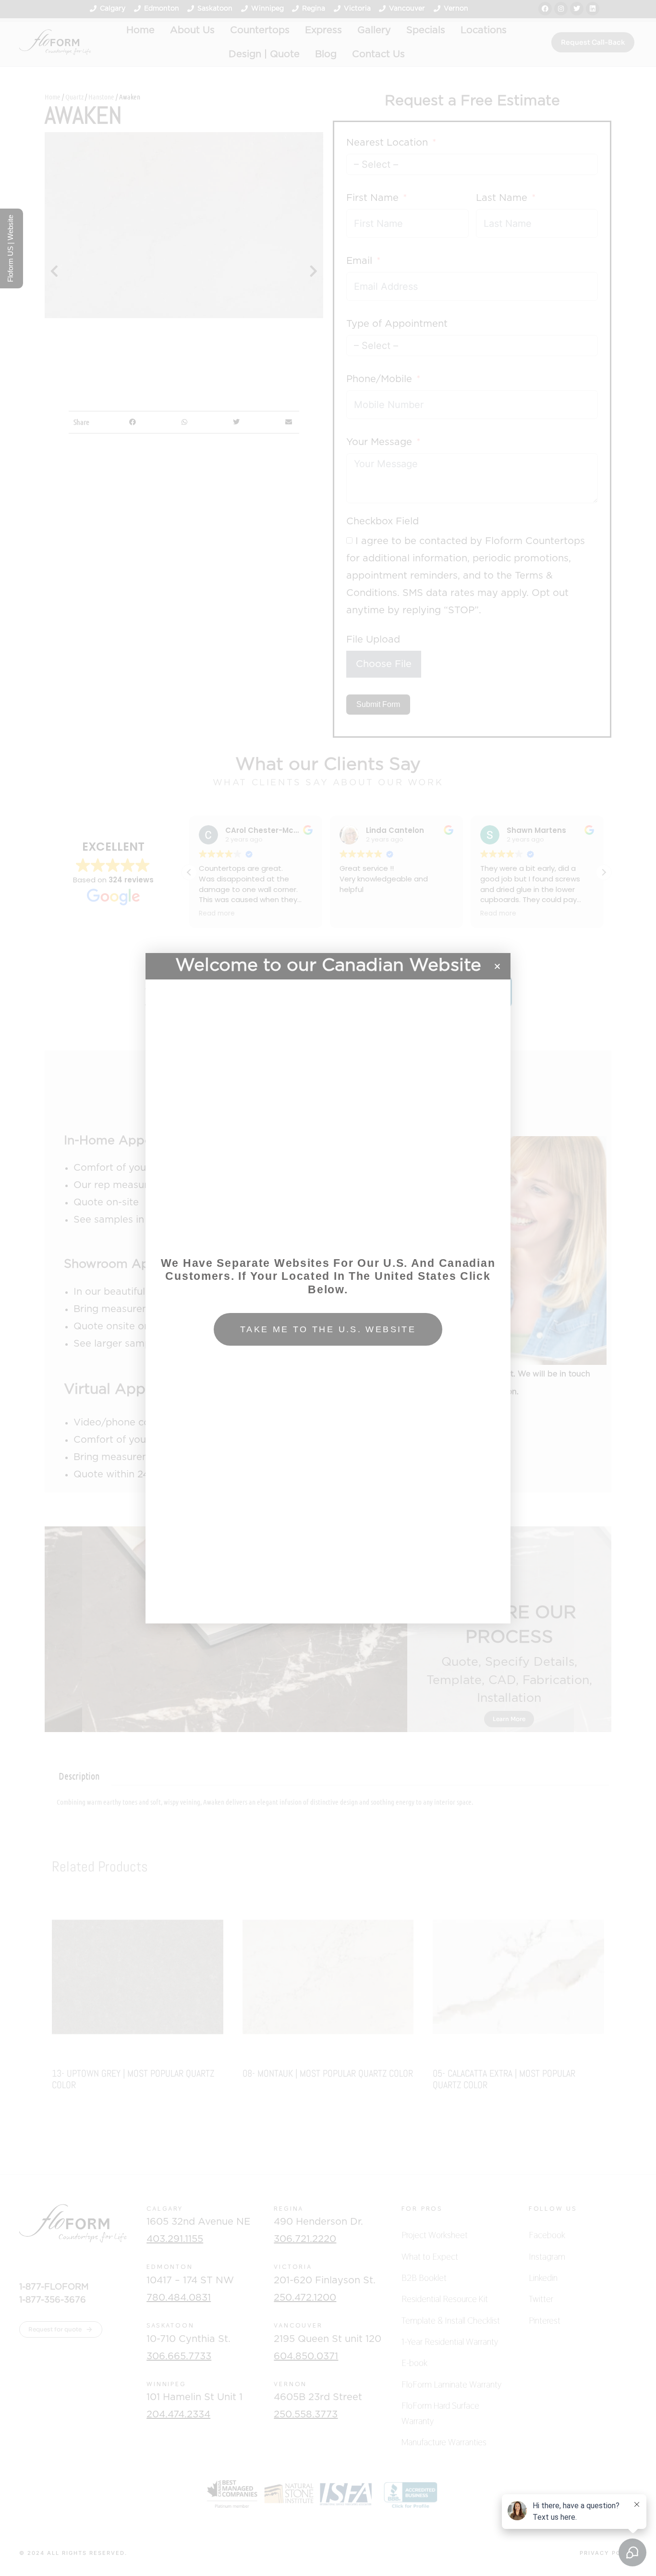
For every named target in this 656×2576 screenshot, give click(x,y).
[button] (497, 966)
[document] (328, 1288)
